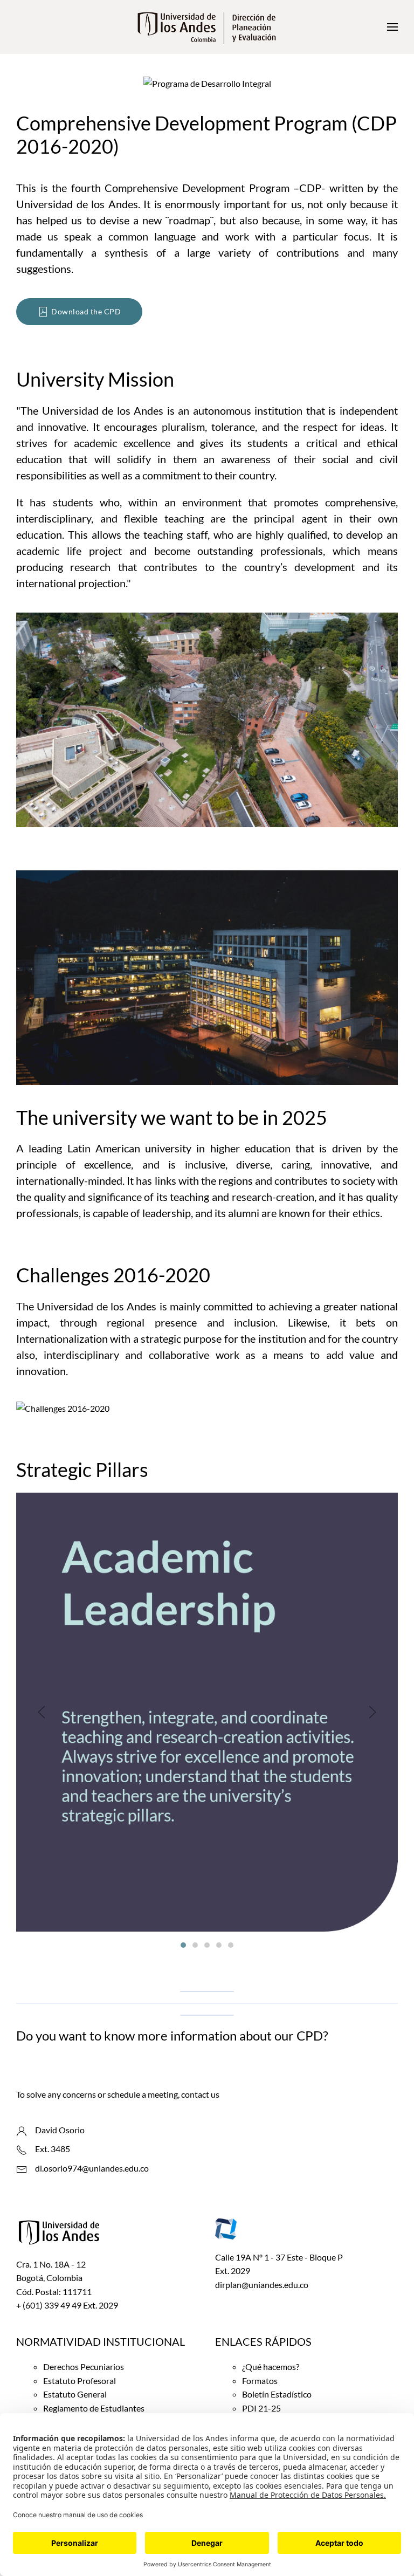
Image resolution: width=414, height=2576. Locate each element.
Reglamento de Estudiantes (94, 2408)
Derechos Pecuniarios (84, 2367)
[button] (392, 27)
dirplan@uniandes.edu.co (262, 2285)
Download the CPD (86, 311)
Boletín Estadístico (277, 2394)
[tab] (183, 1945)
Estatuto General (75, 2394)
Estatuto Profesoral (80, 2381)
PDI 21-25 (261, 2408)
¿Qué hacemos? (271, 2367)
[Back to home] (207, 27)
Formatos (260, 2381)
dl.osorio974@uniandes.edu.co (92, 2168)
